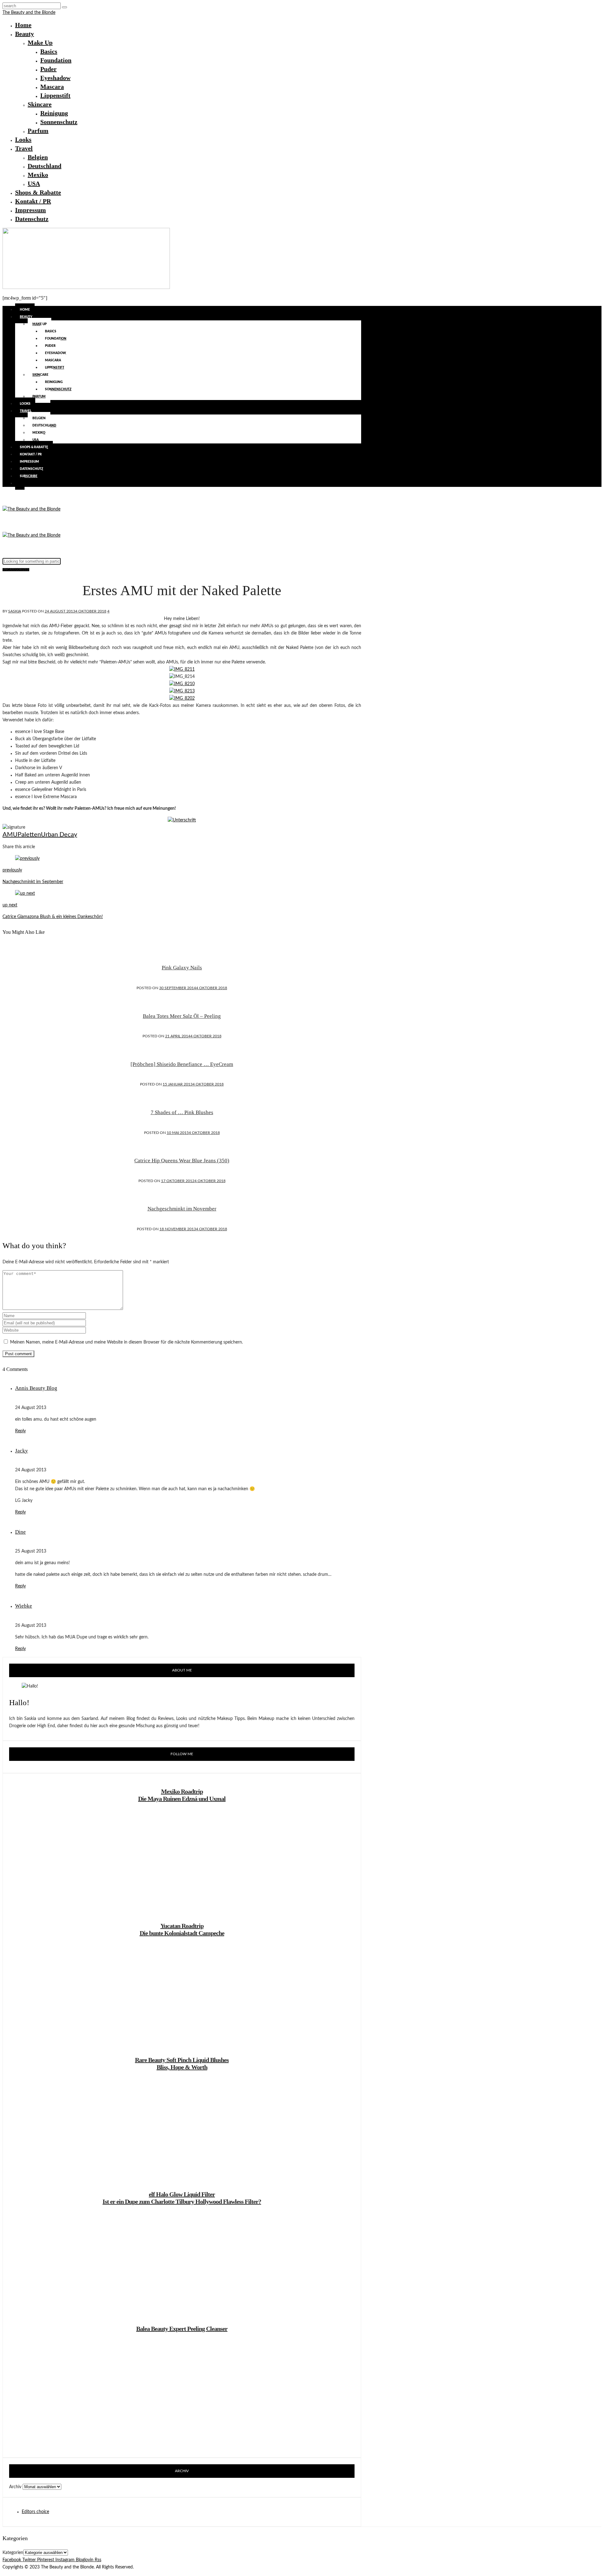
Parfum (38, 131)
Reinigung (54, 113)
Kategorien (13, 2553)
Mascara (52, 87)
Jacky (22, 1451)
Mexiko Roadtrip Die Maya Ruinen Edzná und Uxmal (182, 1795)
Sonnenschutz (59, 122)
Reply (20, 1431)
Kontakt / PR (33, 201)
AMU (10, 835)
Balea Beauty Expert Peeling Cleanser (182, 2329)
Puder (48, 69)
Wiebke (24, 1606)
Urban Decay (59, 835)
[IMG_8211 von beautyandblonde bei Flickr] (182, 669)
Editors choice (35, 2512)
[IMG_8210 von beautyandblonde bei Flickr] (182, 684)
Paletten (29, 835)
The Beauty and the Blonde (29, 13)
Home (23, 25)
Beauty (25, 34)
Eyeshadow (55, 78)
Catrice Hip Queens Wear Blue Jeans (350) (182, 1161)
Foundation (56, 60)
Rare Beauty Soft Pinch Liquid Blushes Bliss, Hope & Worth (182, 2063)
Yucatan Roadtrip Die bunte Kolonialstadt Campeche (182, 1929)
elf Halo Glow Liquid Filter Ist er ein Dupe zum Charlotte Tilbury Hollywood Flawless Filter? (182, 2198)
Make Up (40, 42)
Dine (20, 1532)
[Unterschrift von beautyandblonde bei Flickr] (182, 820)
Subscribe (29, 476)
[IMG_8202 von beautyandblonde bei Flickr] (182, 698)
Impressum (31, 210)
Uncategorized (16, 570)
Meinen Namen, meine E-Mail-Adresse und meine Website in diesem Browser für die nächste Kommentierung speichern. (126, 1342)
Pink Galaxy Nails (182, 968)
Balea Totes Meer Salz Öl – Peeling (182, 1016)
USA (34, 183)
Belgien (38, 157)
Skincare (40, 104)
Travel (24, 148)
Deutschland (45, 166)
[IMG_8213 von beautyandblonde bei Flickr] (182, 691)
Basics (49, 51)
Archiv (15, 2487)
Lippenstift (55, 95)
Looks (23, 139)
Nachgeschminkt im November (182, 1209)
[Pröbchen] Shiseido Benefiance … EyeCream (182, 1064)
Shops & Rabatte (38, 192)
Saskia (15, 611)
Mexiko (38, 175)
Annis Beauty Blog (36, 1388)
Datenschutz (32, 219)
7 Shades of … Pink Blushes (182, 1112)
